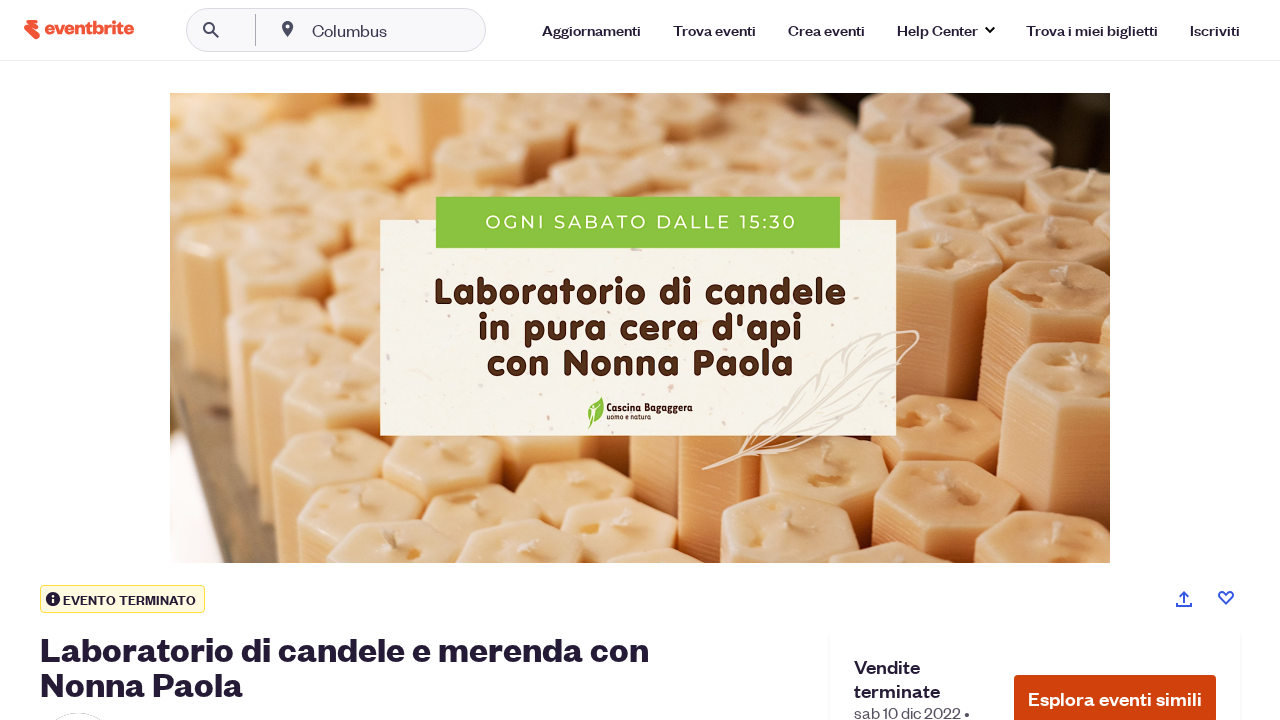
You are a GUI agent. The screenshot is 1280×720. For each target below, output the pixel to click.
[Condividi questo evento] (1184, 599)
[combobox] (413, 30)
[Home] (79, 29)
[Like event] (1226, 598)
